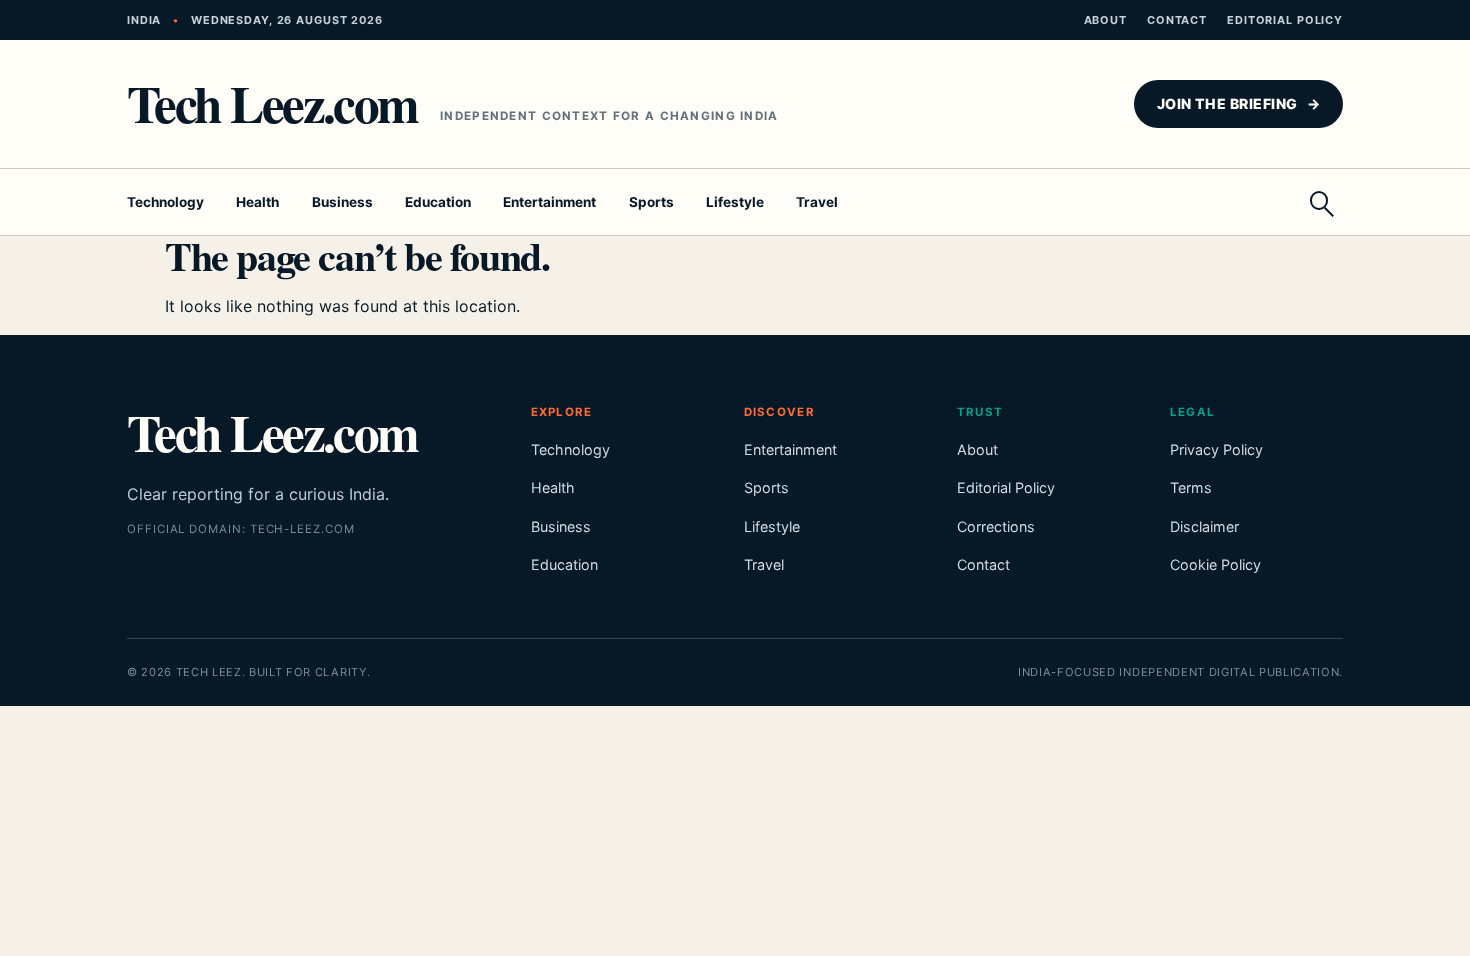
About (1105, 20)
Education (438, 202)
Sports (651, 202)
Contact (1177, 20)
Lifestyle (735, 202)
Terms (1191, 487)
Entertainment (549, 202)
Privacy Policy (1216, 449)
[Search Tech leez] (1321, 202)
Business (342, 202)
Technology (165, 202)
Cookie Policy (1215, 564)
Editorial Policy (1285, 20)
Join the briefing (1239, 103)
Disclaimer (1204, 526)
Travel (817, 202)
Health (257, 202)
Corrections (996, 526)
